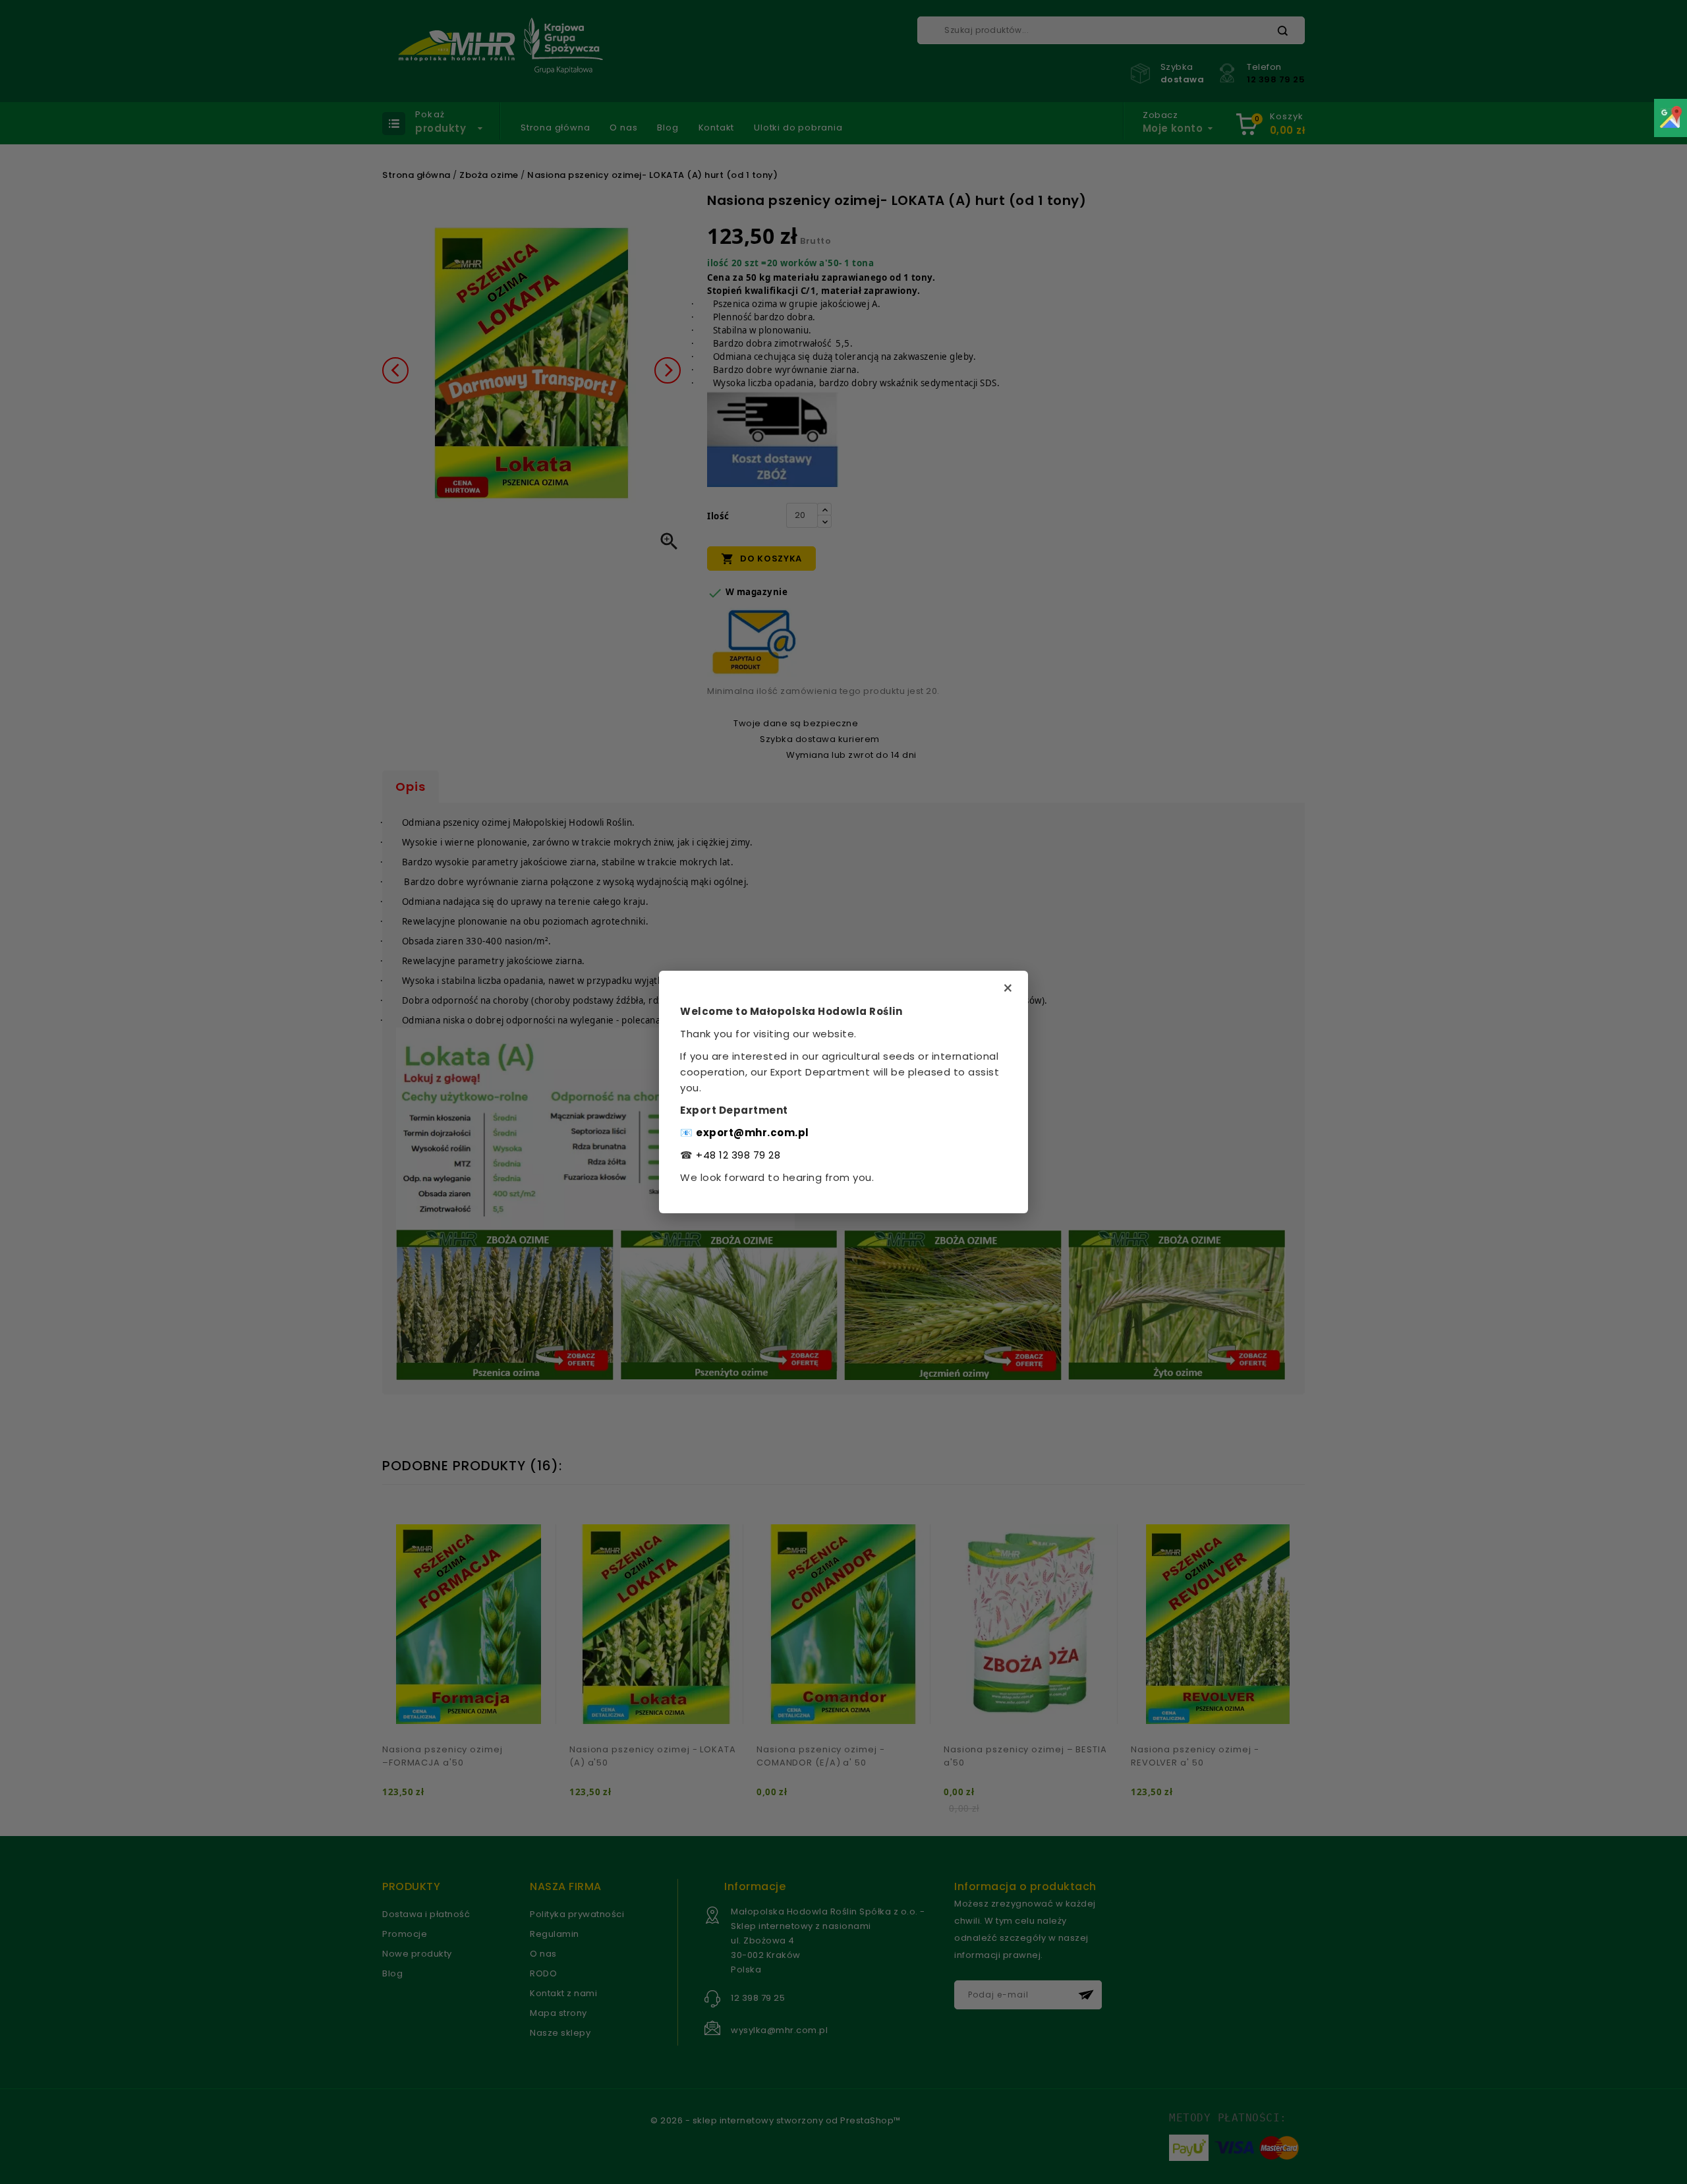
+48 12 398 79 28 (738, 1155)
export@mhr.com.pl (753, 1133)
